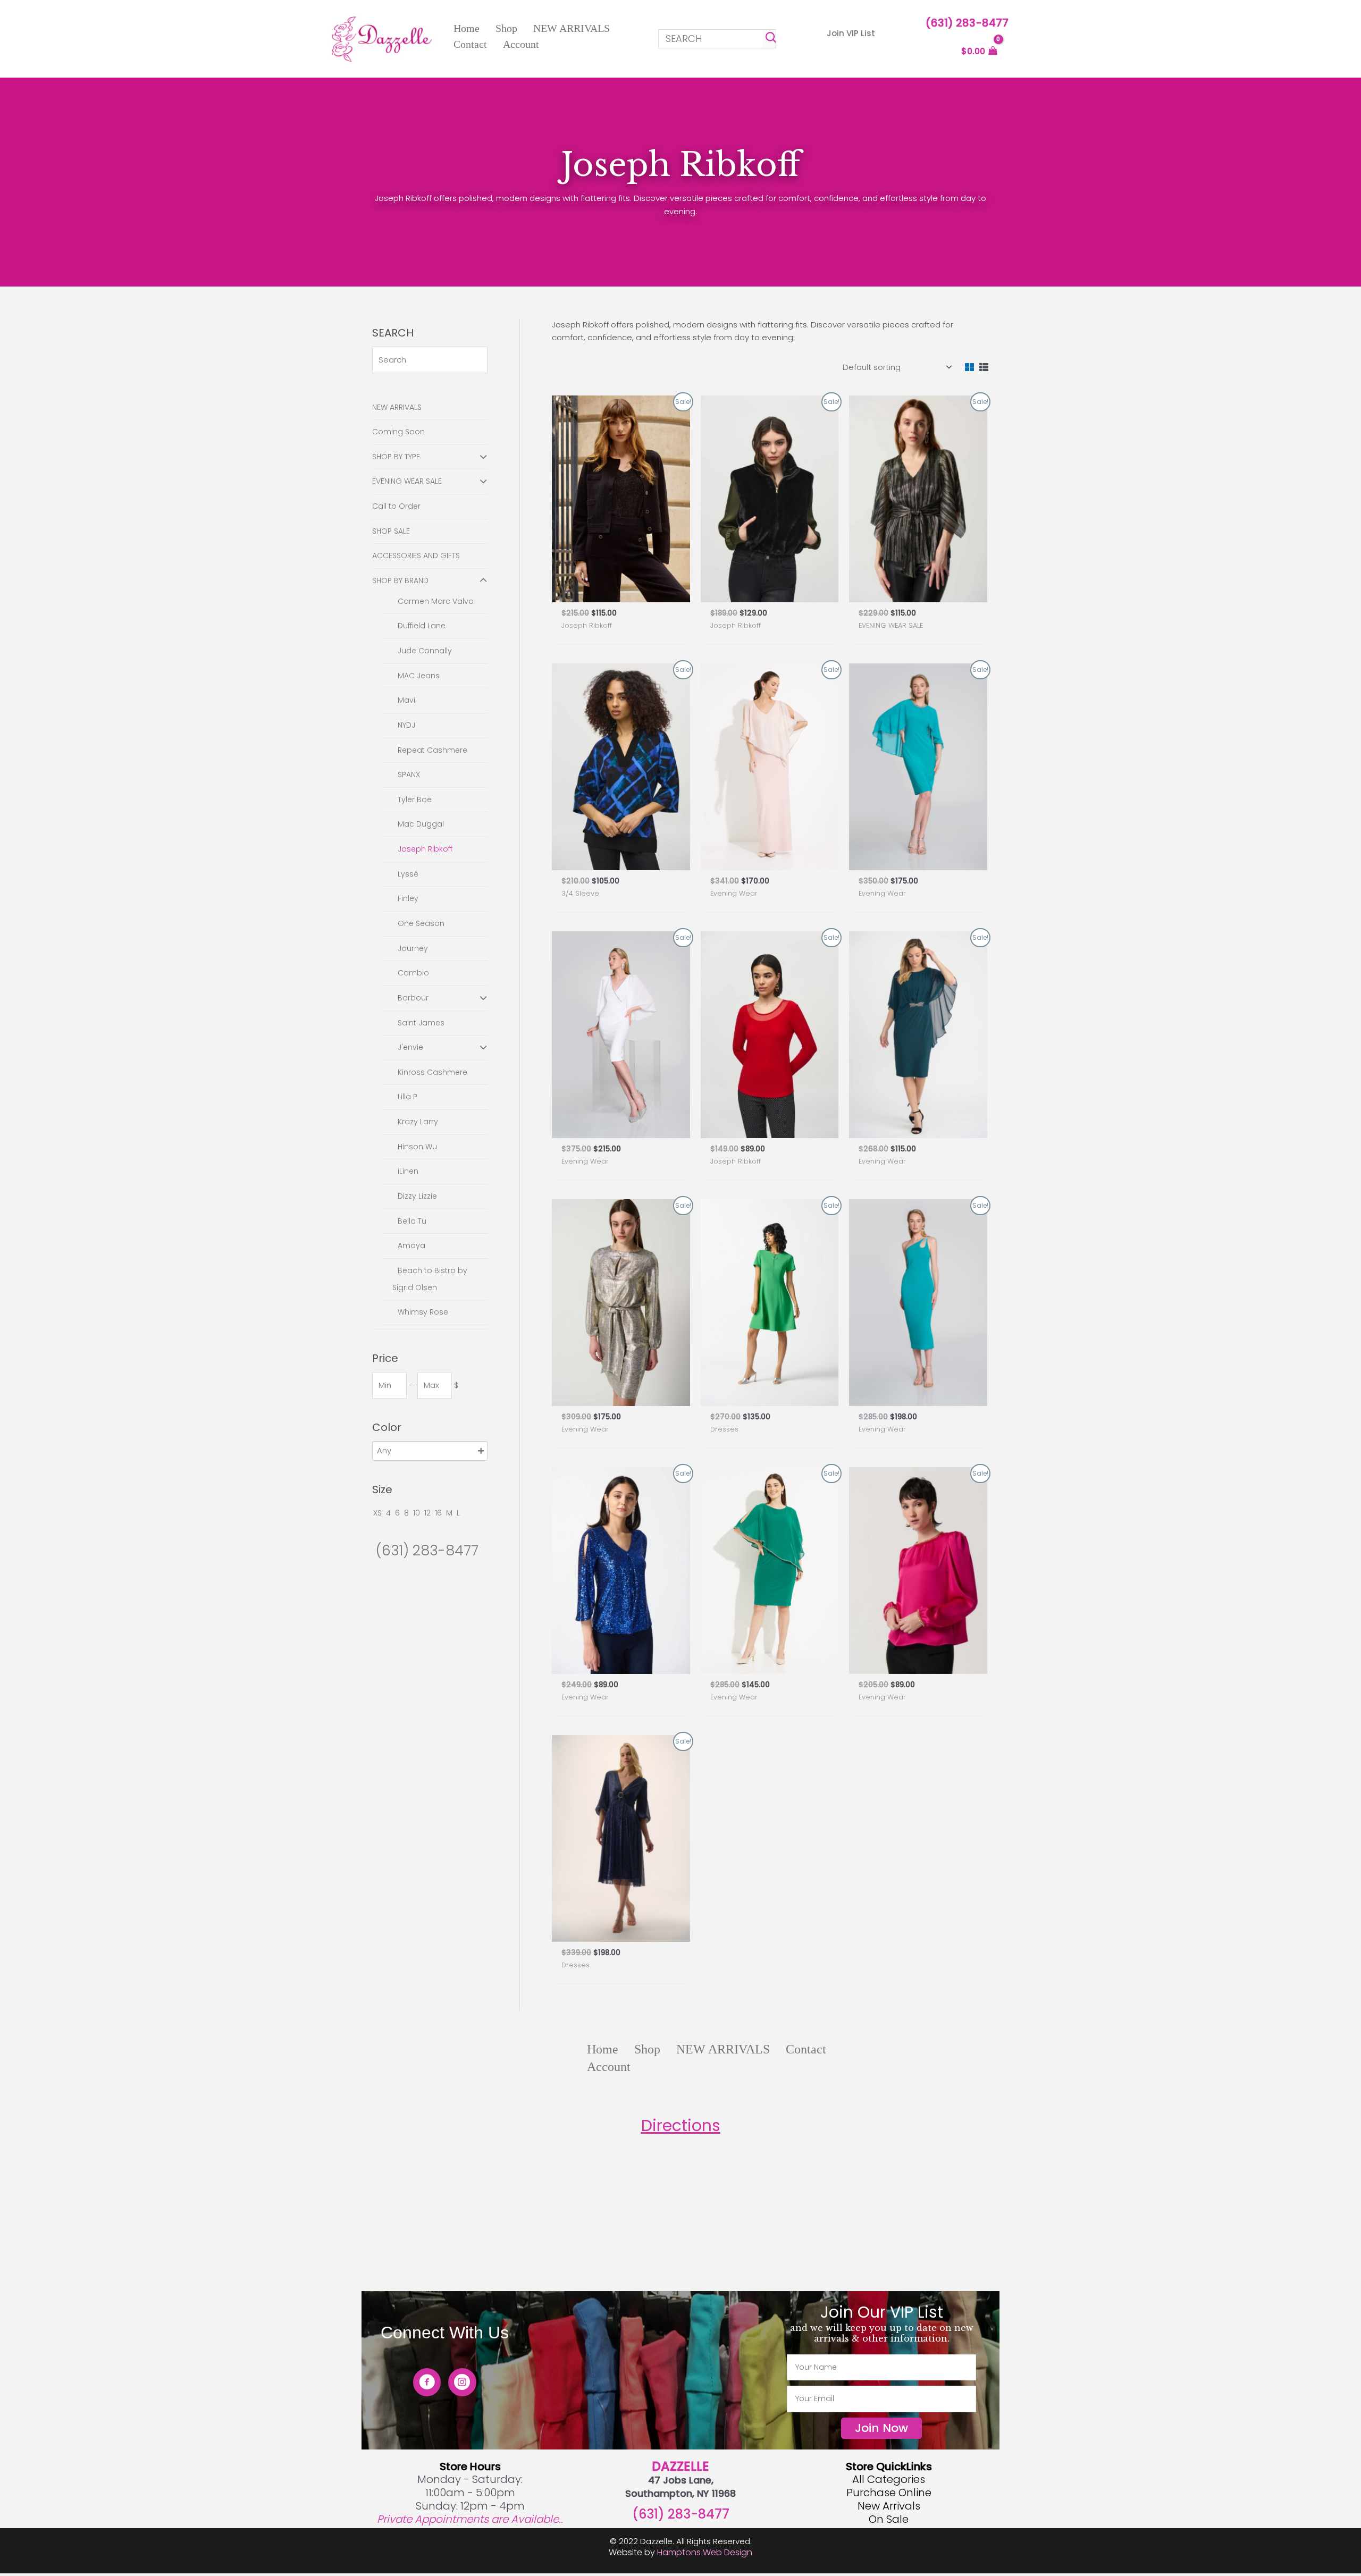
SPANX (409, 775)
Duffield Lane (422, 626)
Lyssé (408, 874)
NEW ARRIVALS (397, 407)
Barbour (413, 998)
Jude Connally (425, 651)
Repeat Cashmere (432, 750)
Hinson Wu (417, 1147)
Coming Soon (398, 432)
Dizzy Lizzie (417, 1196)
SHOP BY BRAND (400, 580)
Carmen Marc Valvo (436, 601)
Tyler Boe (415, 799)
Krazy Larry (418, 1122)
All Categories (889, 2479)
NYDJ (406, 725)
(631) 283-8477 (967, 23)
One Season (421, 923)
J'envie (410, 1047)
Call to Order (396, 506)
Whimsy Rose (423, 1312)
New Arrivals (889, 2506)
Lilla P (408, 1097)
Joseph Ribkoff (425, 849)
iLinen (408, 1171)
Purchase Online (889, 2493)
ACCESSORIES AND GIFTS (416, 555)
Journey (413, 948)
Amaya (411, 1245)
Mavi (406, 700)
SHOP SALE (391, 531)
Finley (408, 898)
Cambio (413, 973)
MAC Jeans (419, 676)
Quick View (621, 592)
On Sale (889, 2519)
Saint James (421, 1023)
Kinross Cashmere (432, 1072)
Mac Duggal (421, 824)
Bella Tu (412, 1221)
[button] (851, 33)
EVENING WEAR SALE (407, 481)
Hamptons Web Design (705, 2552)
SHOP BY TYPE (396, 457)
